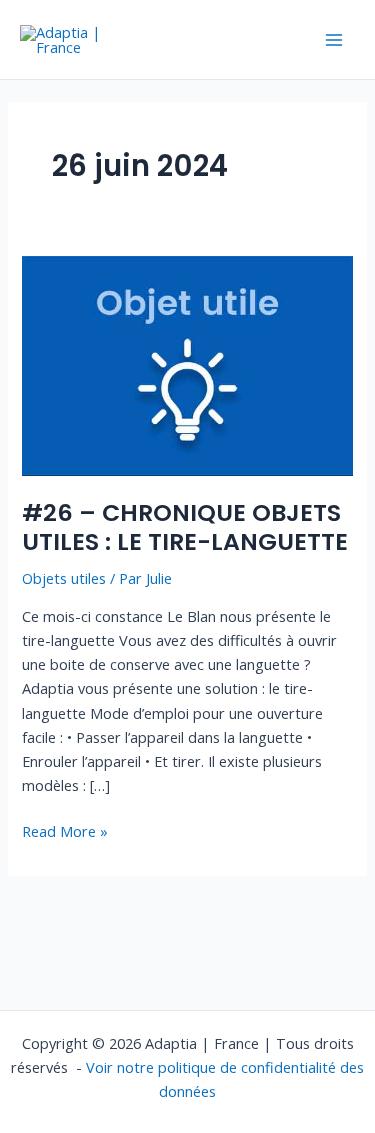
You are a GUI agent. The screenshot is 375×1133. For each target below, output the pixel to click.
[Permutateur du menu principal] (334, 40)
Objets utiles (64, 578)
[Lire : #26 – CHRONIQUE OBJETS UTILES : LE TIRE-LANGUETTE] (187, 364)
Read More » (65, 830)
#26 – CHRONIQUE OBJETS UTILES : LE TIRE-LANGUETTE (185, 527)
